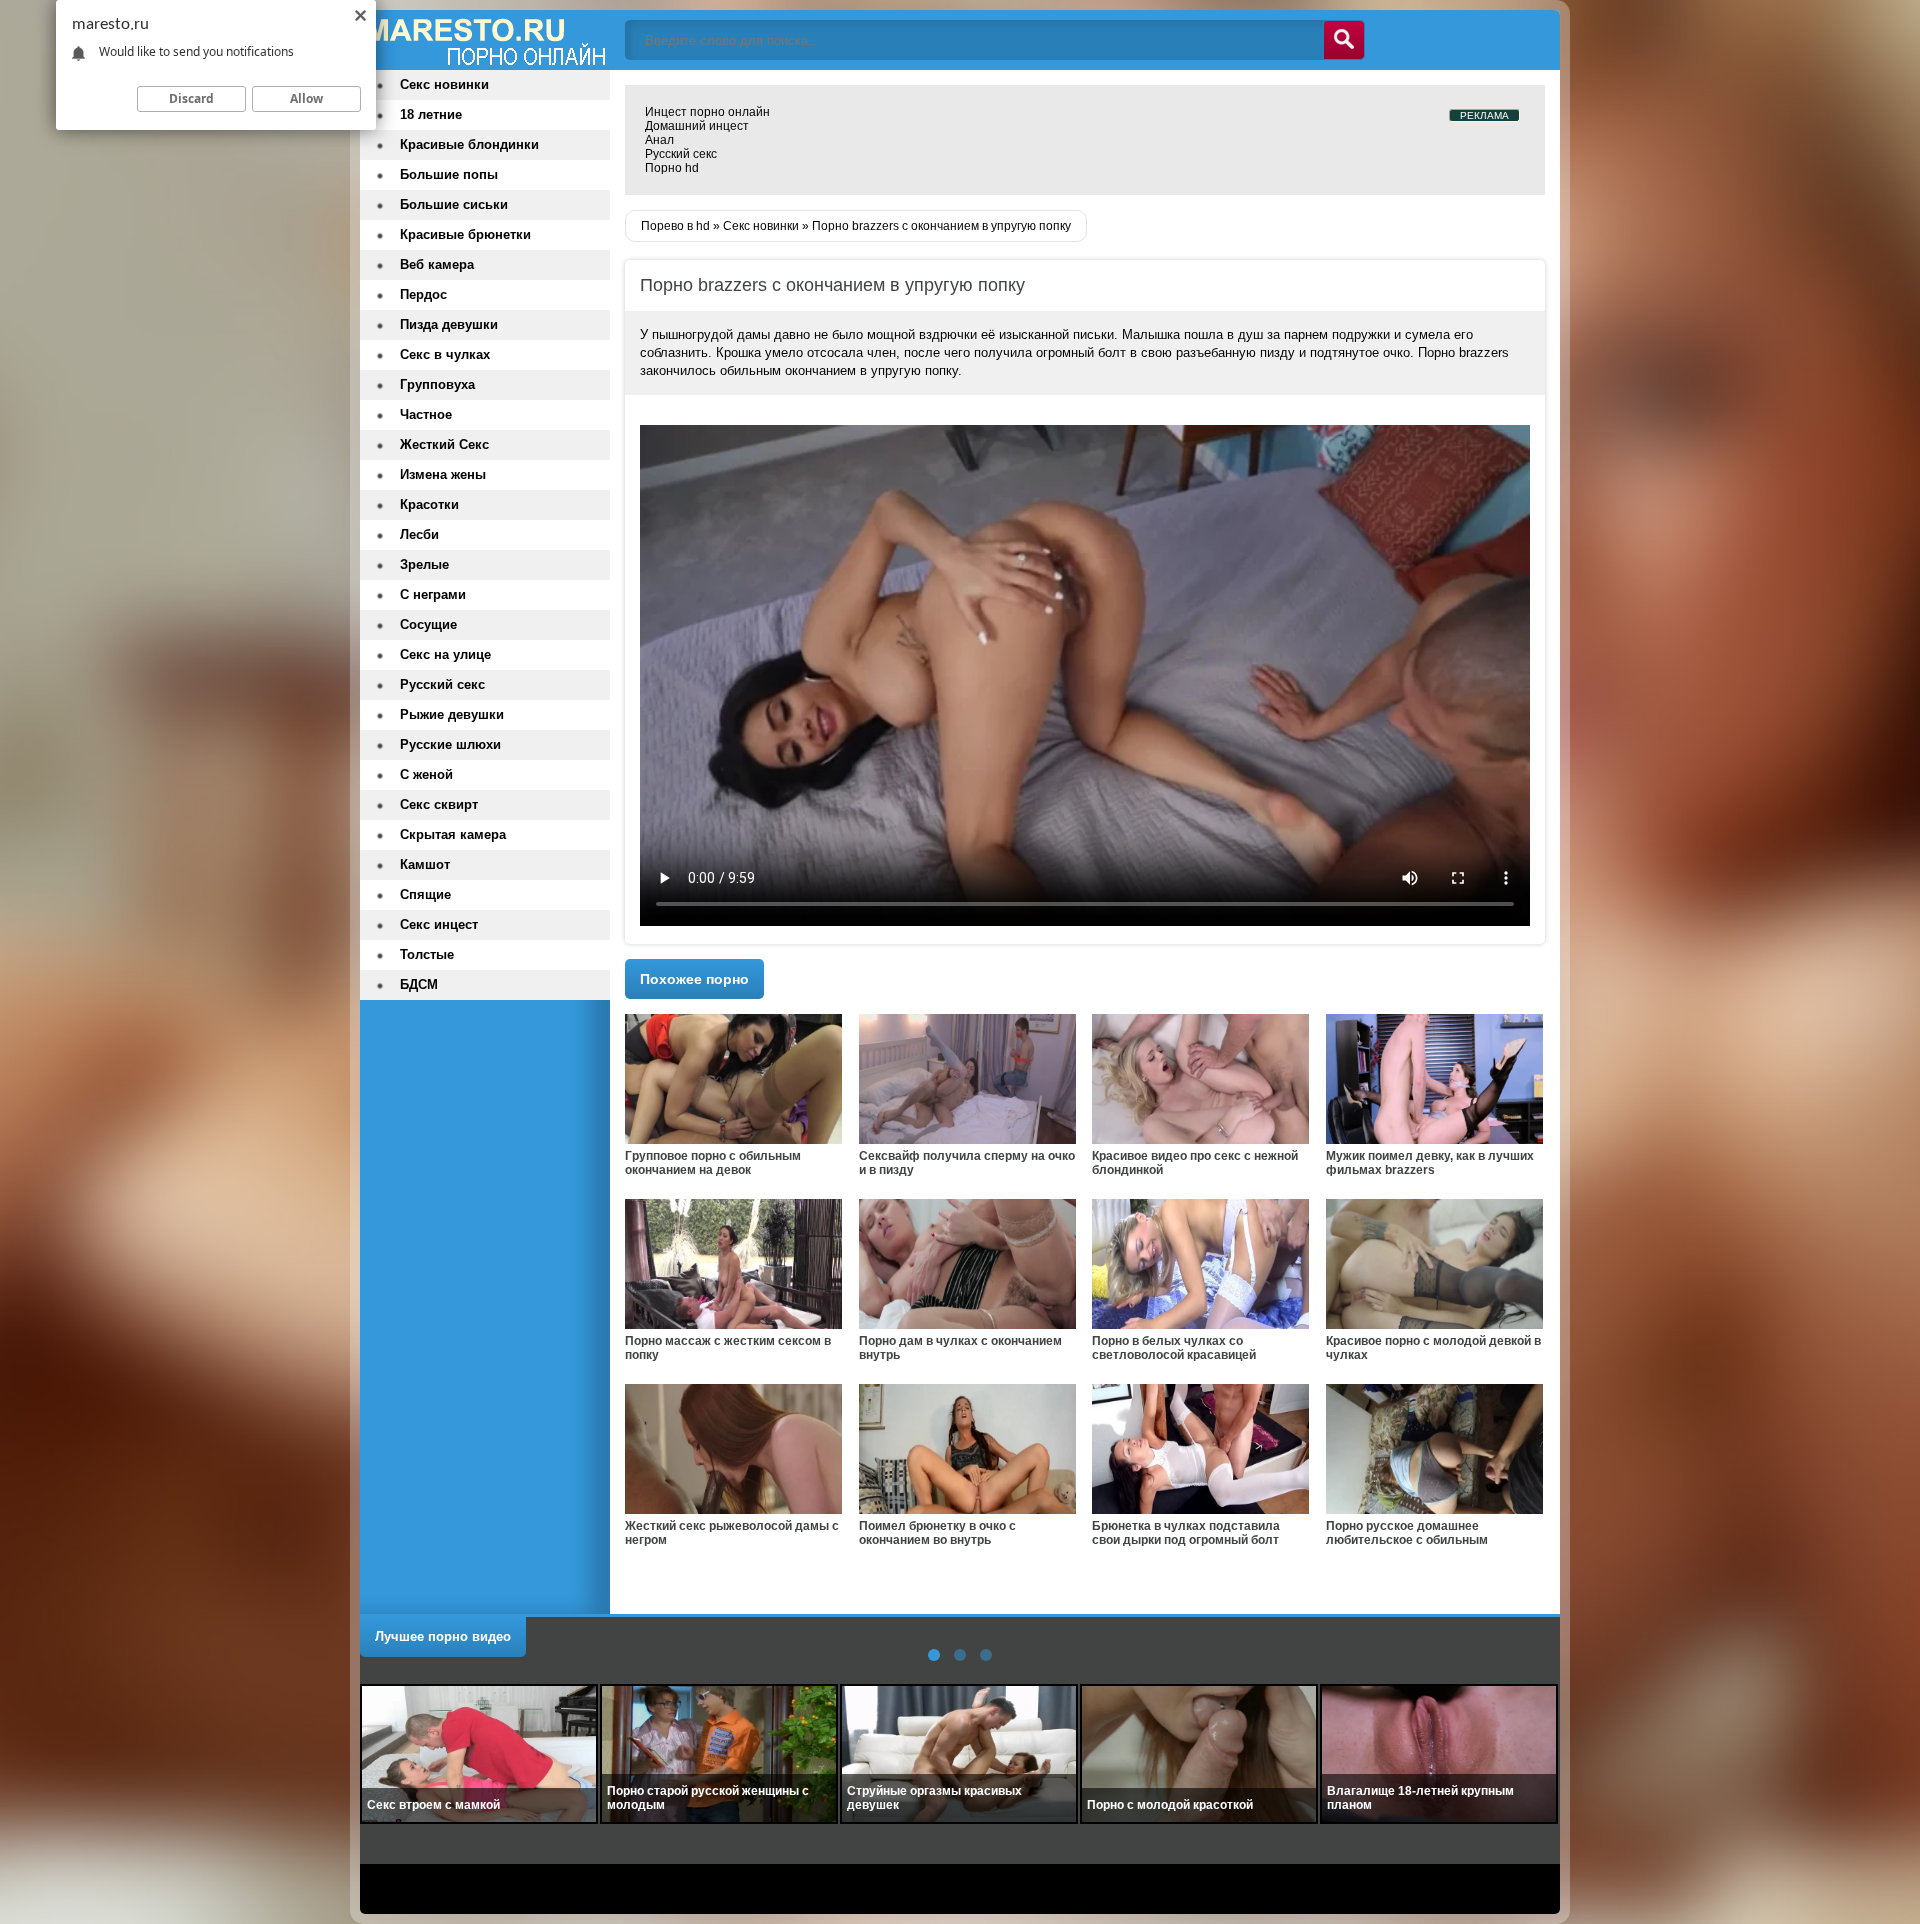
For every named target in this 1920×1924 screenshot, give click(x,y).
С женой (426, 774)
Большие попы (449, 174)
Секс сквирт (439, 804)
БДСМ (419, 984)
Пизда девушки (449, 324)
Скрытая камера (453, 834)
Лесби (419, 534)
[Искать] (1344, 40)
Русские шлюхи (450, 744)
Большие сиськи (454, 204)
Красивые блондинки (469, 144)
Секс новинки (444, 84)
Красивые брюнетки (465, 234)
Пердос (423, 294)
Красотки (429, 504)
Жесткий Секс (444, 444)
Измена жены (443, 474)
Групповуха (437, 384)
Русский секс (681, 154)
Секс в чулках (445, 354)
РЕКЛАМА (1484, 115)
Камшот (425, 864)
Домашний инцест (697, 126)
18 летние (431, 114)
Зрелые (424, 564)
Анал (659, 140)
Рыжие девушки (452, 714)
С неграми (433, 594)
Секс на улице (445, 654)
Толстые (427, 954)
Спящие (425, 894)
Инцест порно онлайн (707, 112)
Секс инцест (439, 924)
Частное (426, 414)
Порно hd (672, 168)
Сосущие (428, 624)
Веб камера (437, 264)
